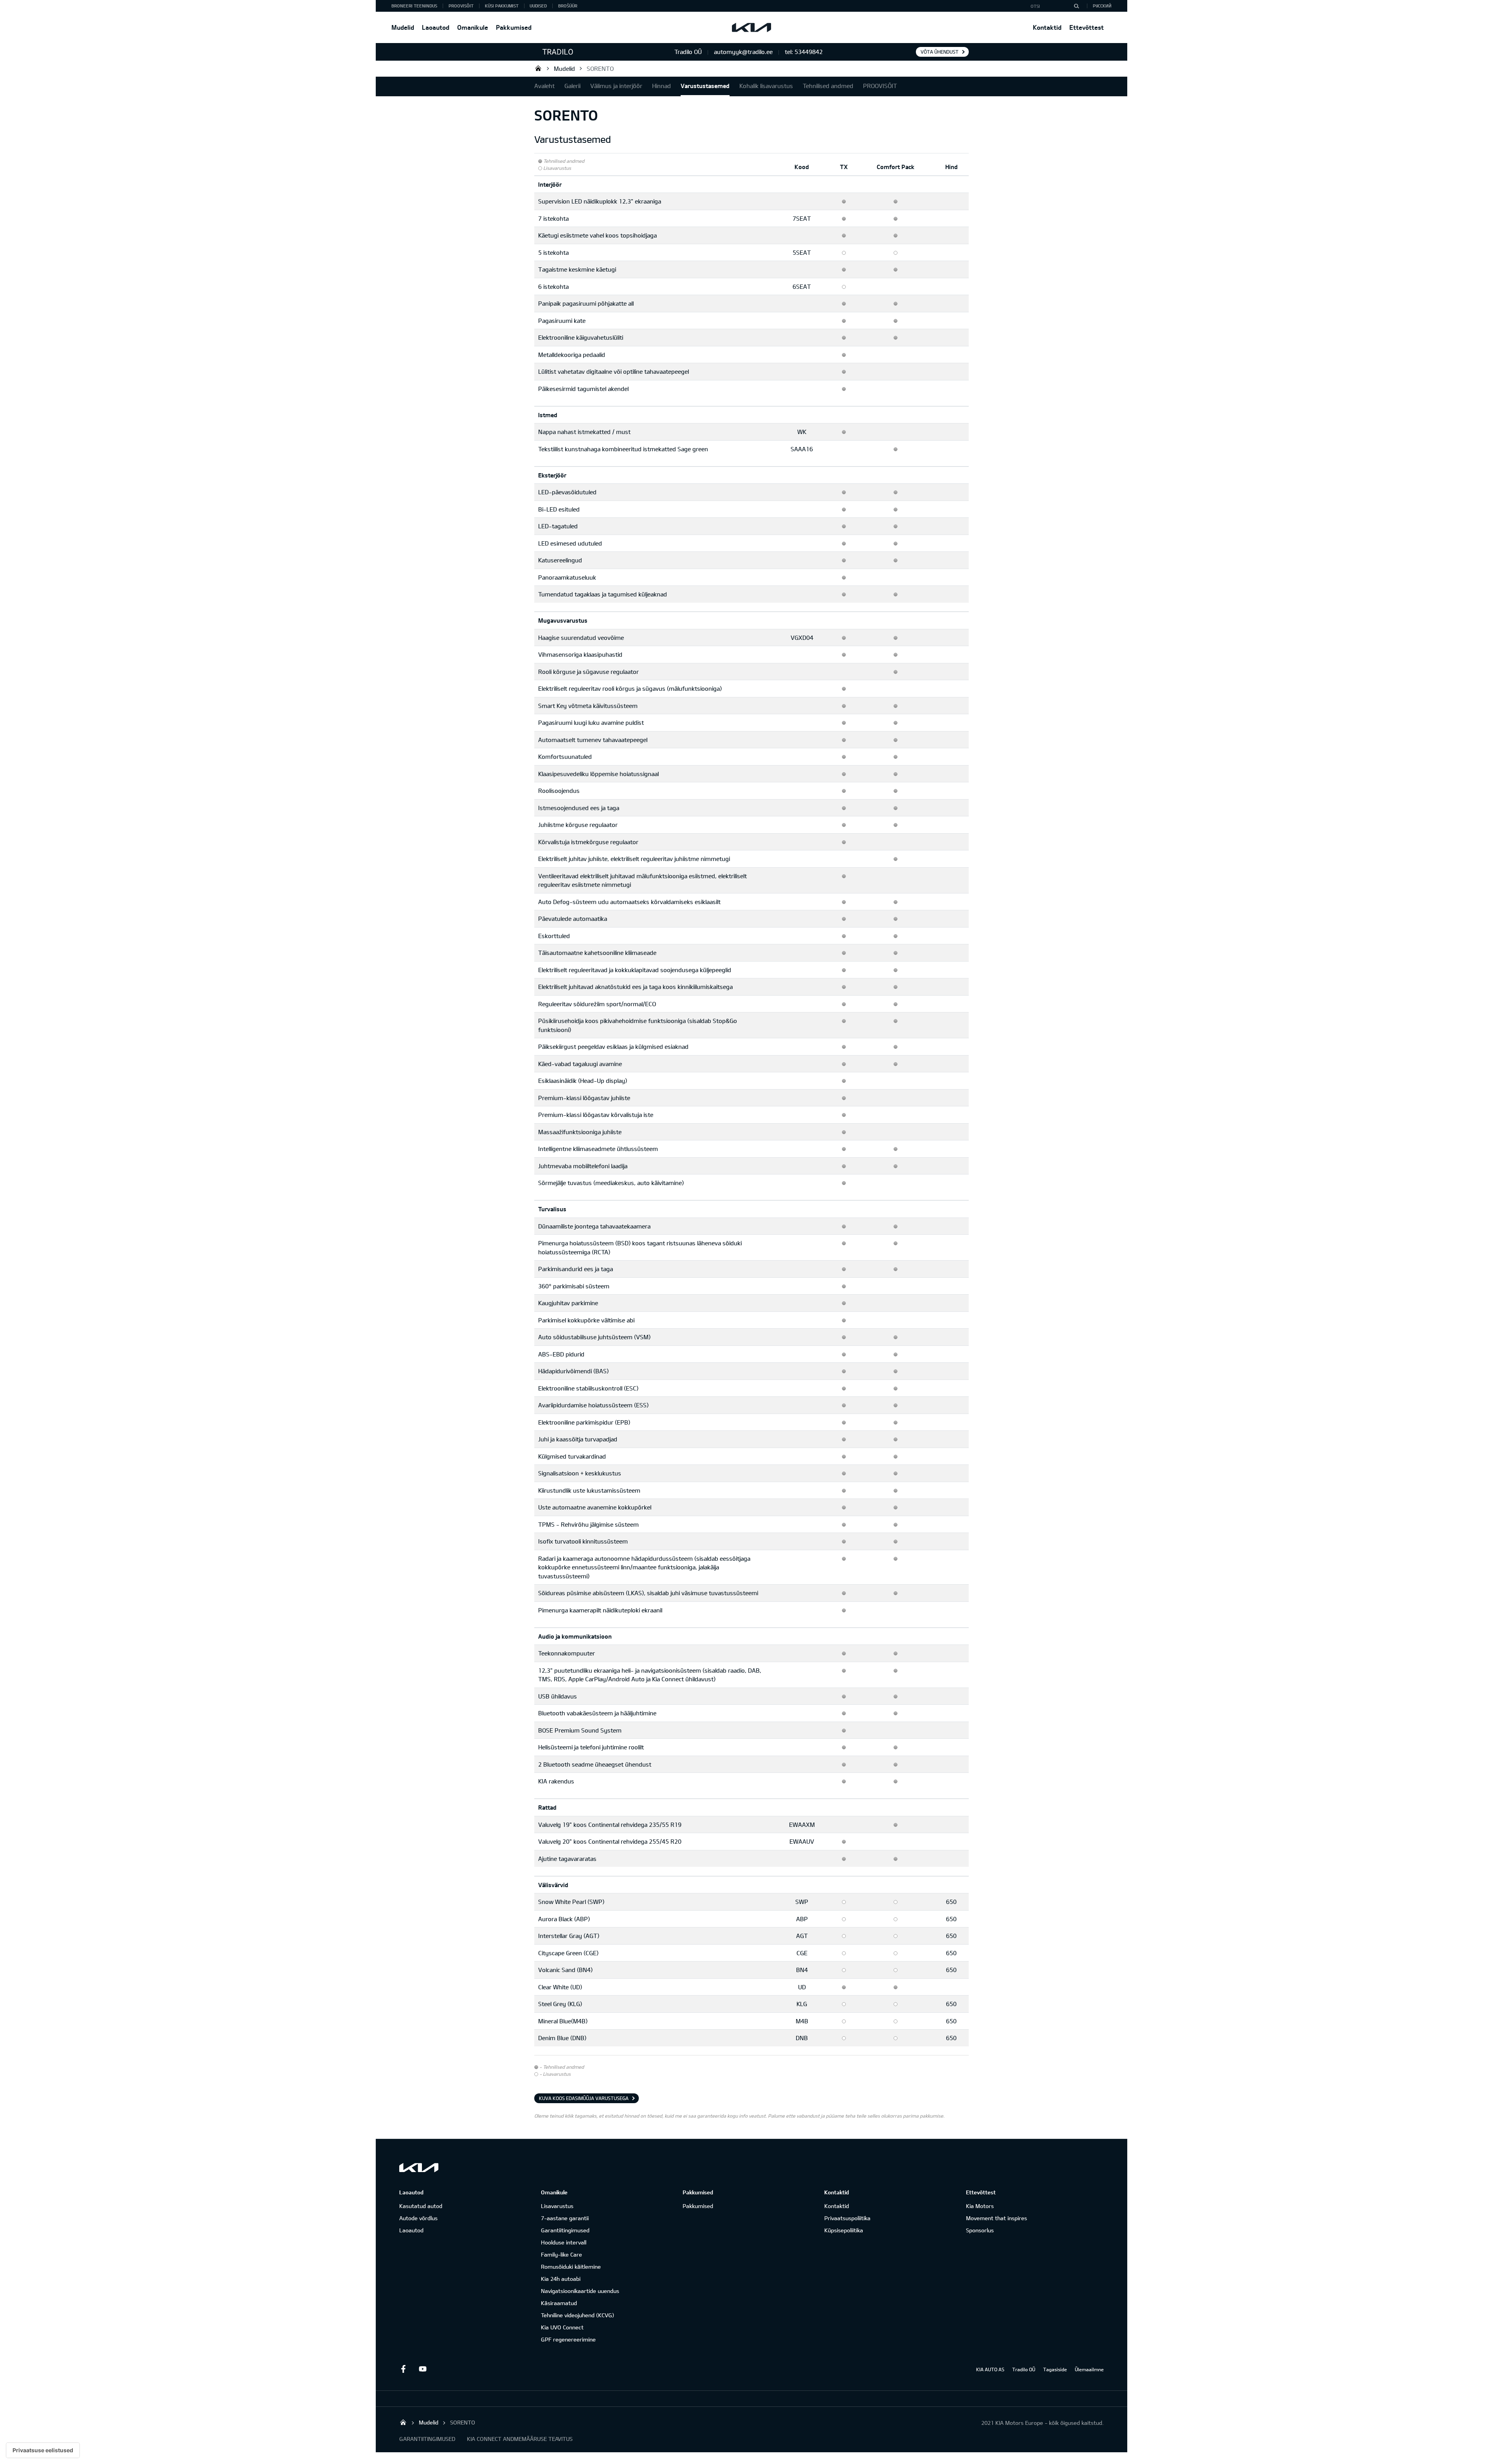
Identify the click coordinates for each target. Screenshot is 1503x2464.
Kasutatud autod (421, 2206)
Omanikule (473, 27)
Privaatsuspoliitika (847, 2218)
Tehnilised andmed (828, 86)
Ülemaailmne (1089, 2369)
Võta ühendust (940, 52)
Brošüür (568, 6)
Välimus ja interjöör (616, 86)
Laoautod (436, 27)
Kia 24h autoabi (561, 2279)
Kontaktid (1047, 27)
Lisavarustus (557, 2206)
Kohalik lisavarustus (766, 86)
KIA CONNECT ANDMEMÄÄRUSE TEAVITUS (520, 2439)
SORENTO (600, 68)
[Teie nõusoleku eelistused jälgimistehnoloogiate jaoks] (43, 2450)
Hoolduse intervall (564, 2242)
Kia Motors (980, 2206)
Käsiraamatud (559, 2303)
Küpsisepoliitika (844, 2230)
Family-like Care (561, 2254)
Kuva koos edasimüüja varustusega (584, 2098)
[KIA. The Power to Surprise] (419, 2168)
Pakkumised (514, 27)
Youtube (423, 2369)
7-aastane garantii (565, 2218)
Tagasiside (1055, 2369)
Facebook (403, 2369)
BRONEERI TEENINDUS (414, 6)
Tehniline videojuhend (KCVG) (578, 2315)
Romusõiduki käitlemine (571, 2267)
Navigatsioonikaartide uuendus (580, 2291)
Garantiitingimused (565, 2230)
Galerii (572, 86)
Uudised (538, 6)
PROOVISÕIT (461, 6)
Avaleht (544, 86)
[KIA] (751, 27)
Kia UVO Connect (562, 2327)
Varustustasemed (705, 86)
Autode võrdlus (418, 2218)
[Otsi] (1076, 6)
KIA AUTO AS (990, 2369)
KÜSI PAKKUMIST (502, 6)
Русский (1102, 6)
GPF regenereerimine (568, 2339)
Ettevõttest (1087, 27)
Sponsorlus (980, 2230)
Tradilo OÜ (538, 68)
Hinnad (661, 86)
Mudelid (403, 27)
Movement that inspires (997, 2218)
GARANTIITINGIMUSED (427, 2439)
